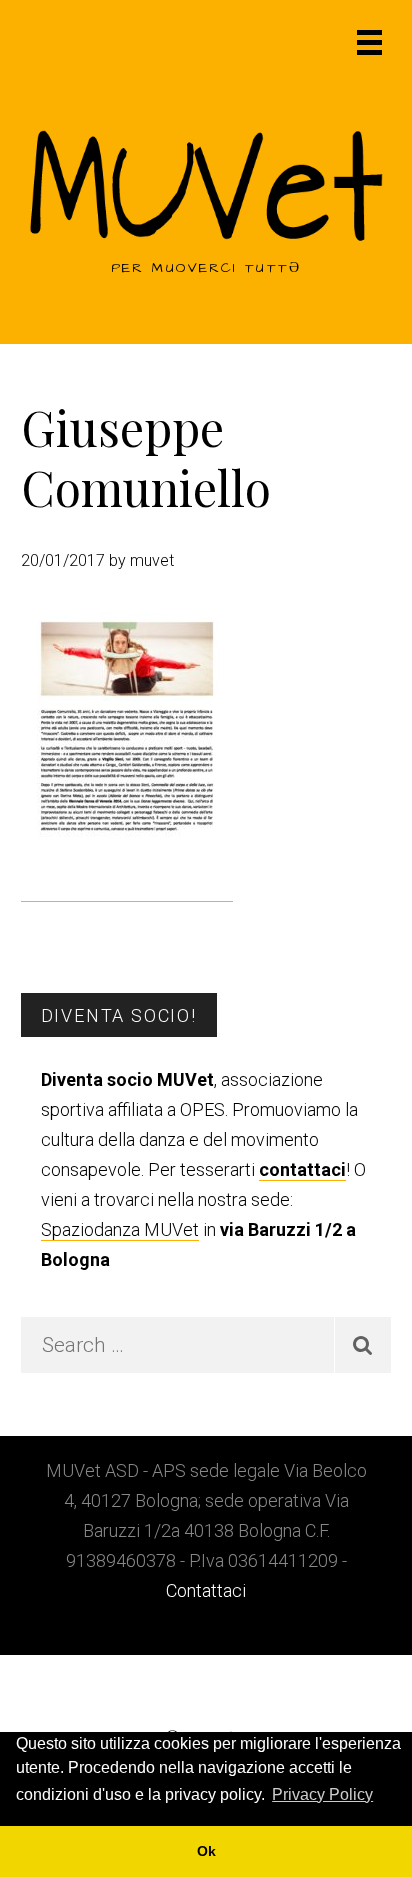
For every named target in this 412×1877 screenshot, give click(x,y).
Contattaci (206, 1590)
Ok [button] (206, 1851)
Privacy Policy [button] (322, 1794)
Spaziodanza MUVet (120, 1229)
